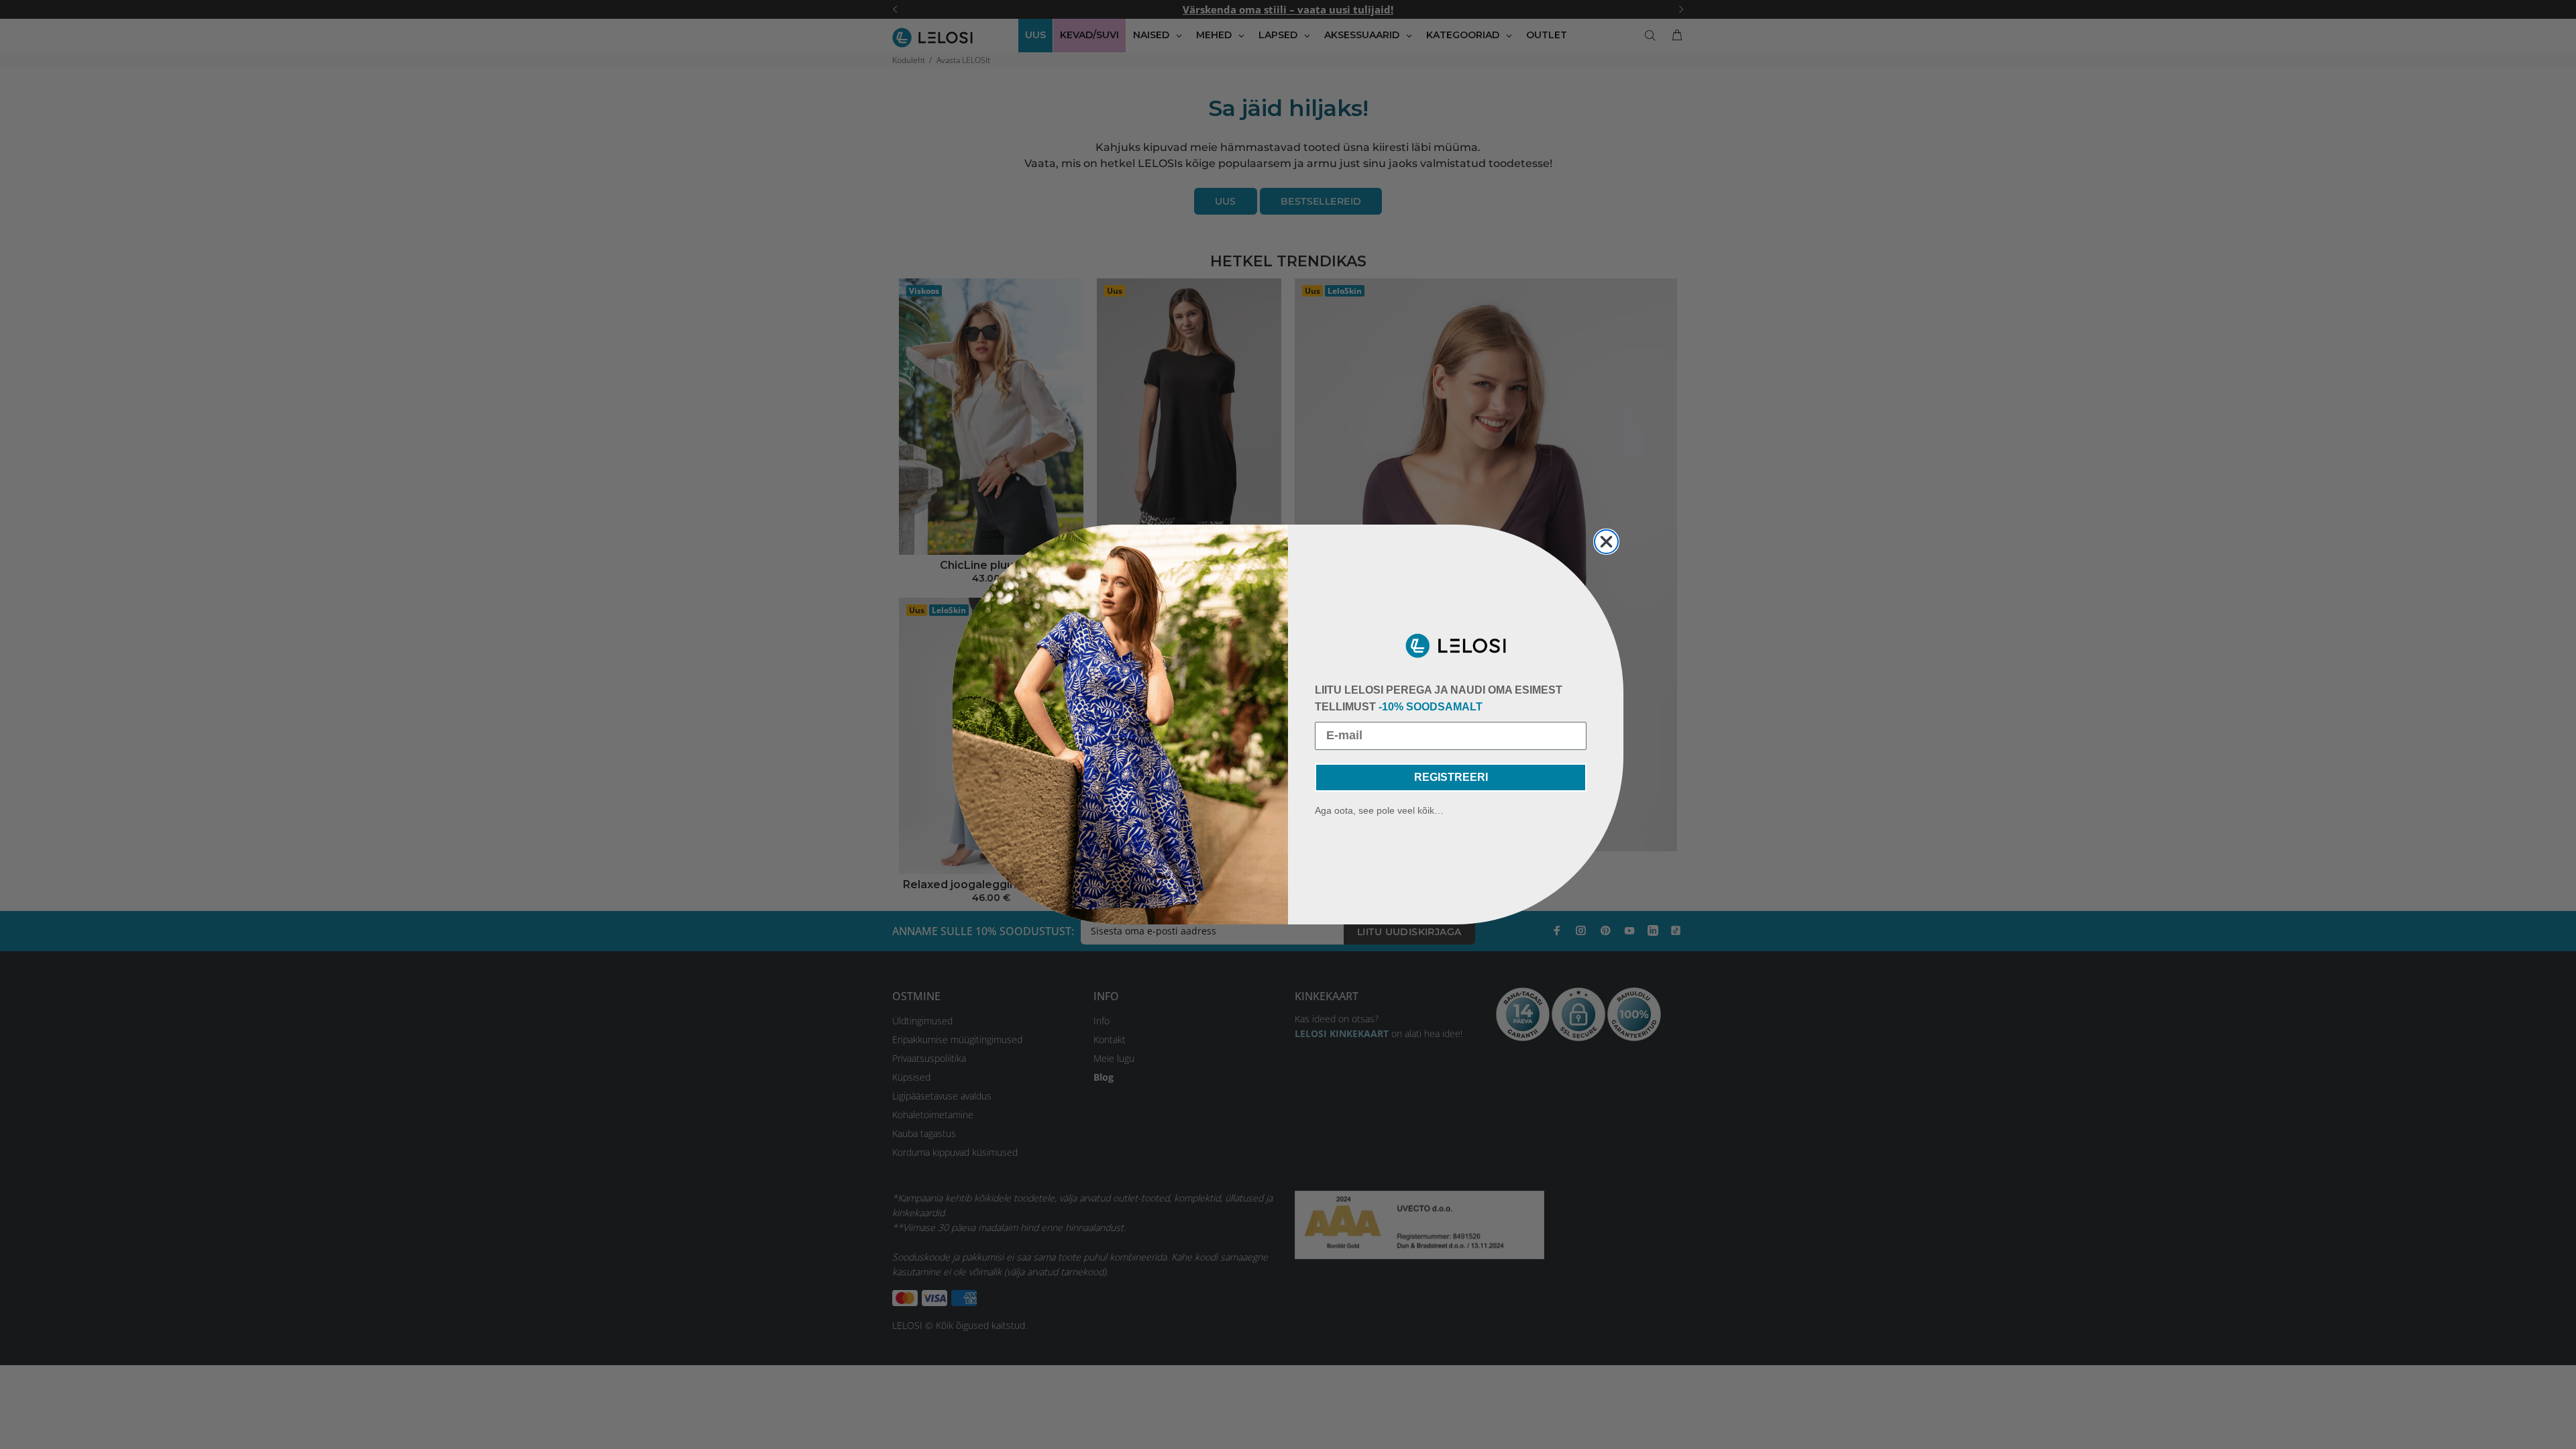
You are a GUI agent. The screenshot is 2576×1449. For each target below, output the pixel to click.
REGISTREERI (1451, 777)
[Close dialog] (1606, 542)
